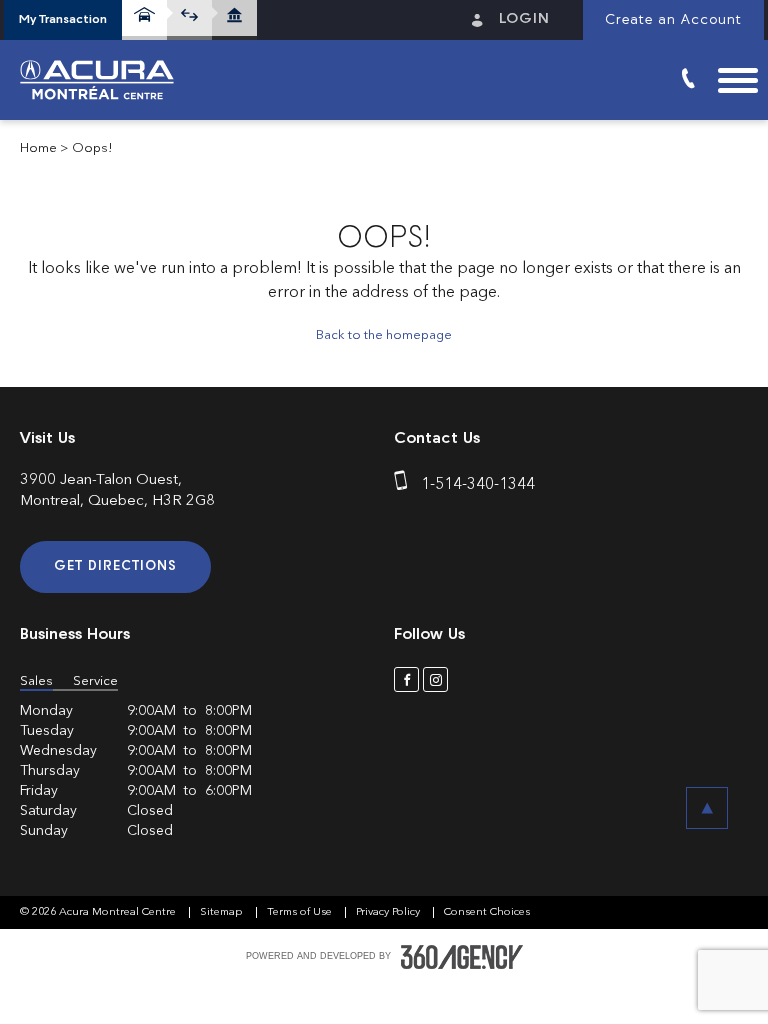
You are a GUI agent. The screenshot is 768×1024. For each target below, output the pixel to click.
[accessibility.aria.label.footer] (462, 957)
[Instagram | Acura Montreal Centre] (435, 679)
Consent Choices (487, 912)
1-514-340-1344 (478, 485)
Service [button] (95, 681)
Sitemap (223, 912)
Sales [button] (36, 681)
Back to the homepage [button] (384, 335)
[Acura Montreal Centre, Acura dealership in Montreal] (105, 80)
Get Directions (115, 566)
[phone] (405, 485)
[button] (63, 20)
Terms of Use (301, 912)
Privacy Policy (389, 912)
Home (38, 148)
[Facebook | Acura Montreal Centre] (406, 679)
